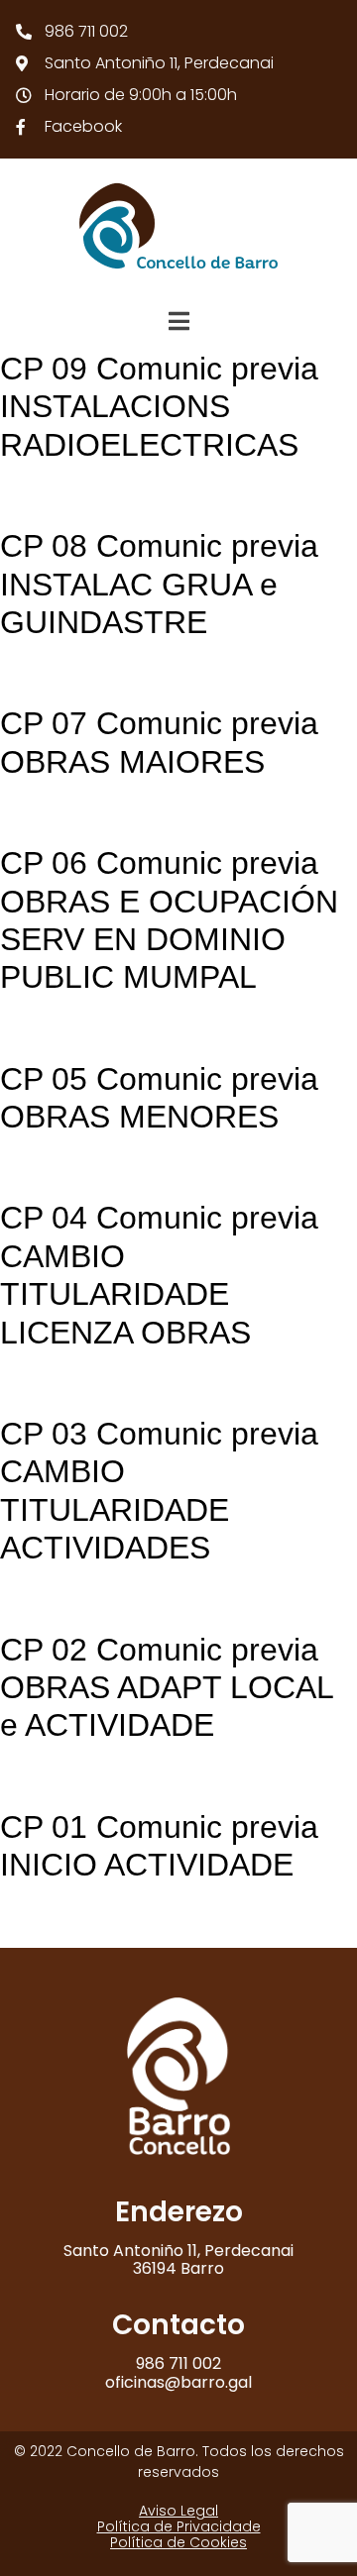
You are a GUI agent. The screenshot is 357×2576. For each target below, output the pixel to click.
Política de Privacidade (179, 2526)
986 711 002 (178, 2363)
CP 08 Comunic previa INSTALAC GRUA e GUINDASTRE (159, 584)
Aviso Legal (178, 2511)
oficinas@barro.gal (178, 2382)
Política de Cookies (178, 2542)
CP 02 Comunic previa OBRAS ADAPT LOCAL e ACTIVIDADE (167, 1688)
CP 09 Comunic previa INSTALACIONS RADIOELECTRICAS (159, 407)
